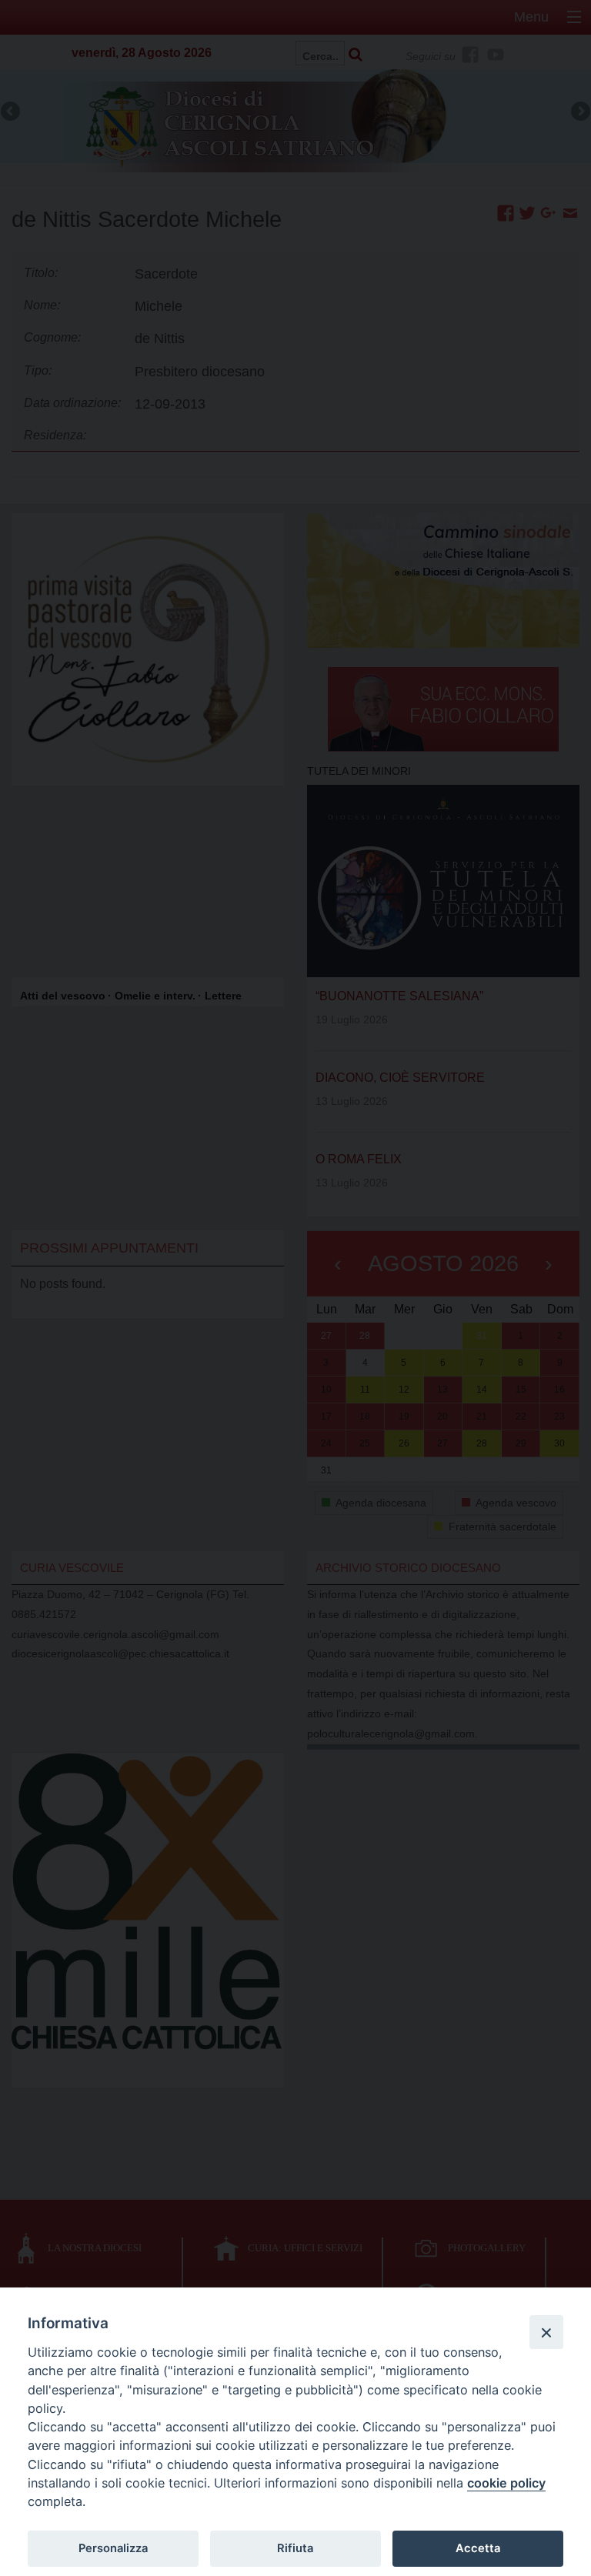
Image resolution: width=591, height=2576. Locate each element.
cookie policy (506, 2483)
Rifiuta (295, 2548)
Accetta (478, 2548)
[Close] (546, 2332)
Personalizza (113, 2548)
